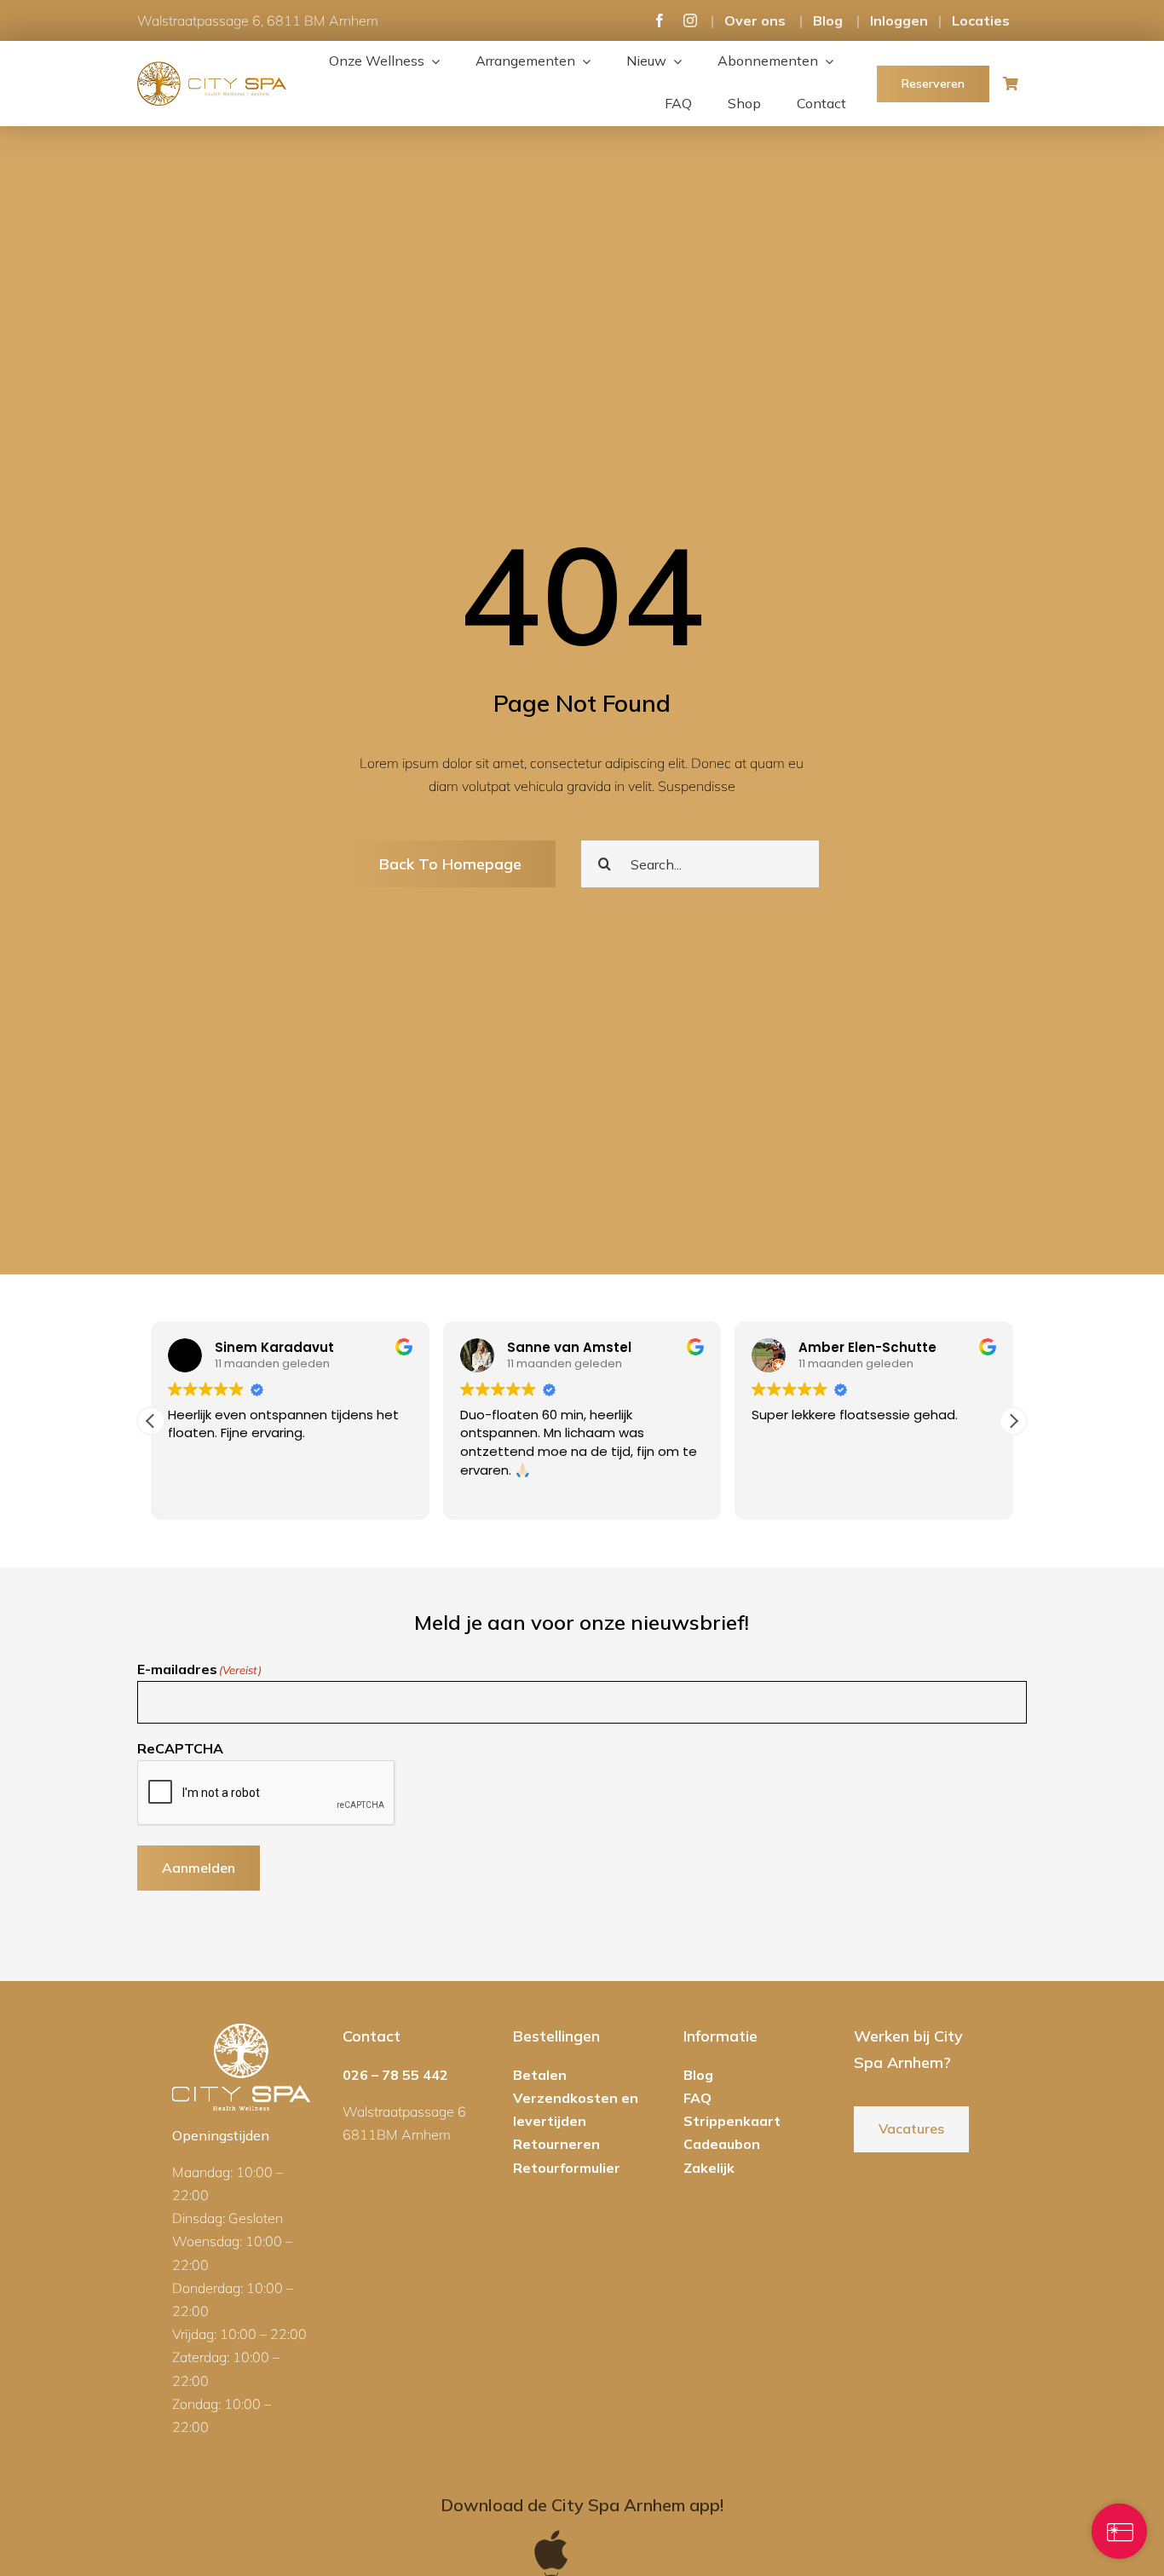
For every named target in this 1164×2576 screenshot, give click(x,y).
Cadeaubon (722, 2144)
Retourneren (556, 2144)
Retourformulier (567, 2168)
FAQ (697, 2098)
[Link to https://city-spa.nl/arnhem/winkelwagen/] (1011, 84)
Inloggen (899, 20)
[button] (1013, 1421)
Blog (828, 20)
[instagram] (690, 20)
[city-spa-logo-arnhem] (212, 68)
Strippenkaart (732, 2121)
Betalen (540, 2075)
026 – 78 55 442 (395, 2075)
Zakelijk (709, 2168)
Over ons (755, 20)
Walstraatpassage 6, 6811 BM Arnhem (258, 20)
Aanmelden (199, 1868)
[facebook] (660, 20)
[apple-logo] (551, 2535)
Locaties (981, 20)
